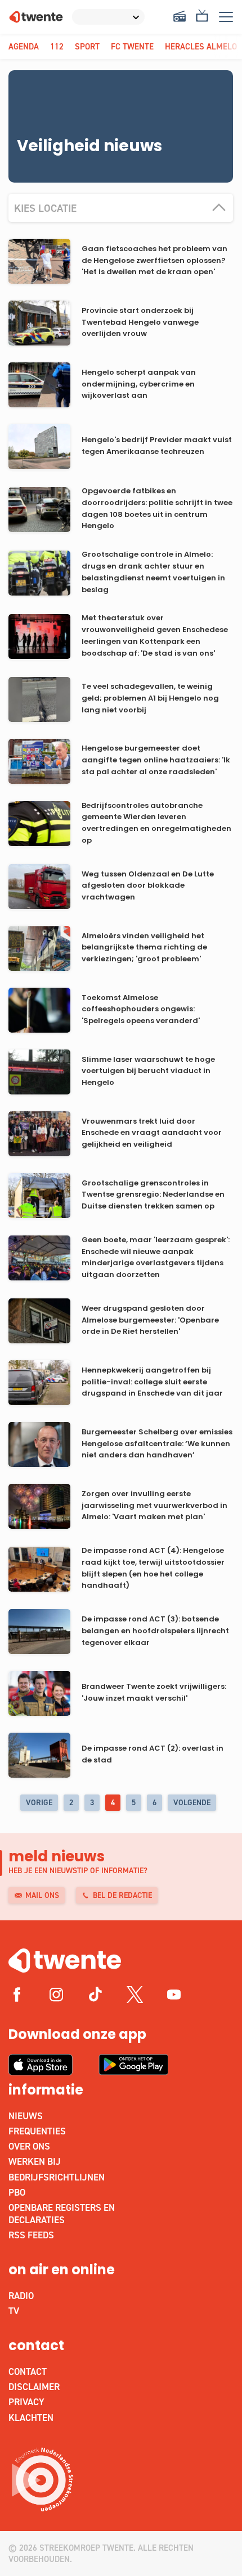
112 (57, 47)
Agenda (24, 47)
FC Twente (132, 47)
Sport (87, 47)
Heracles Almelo (201, 47)
